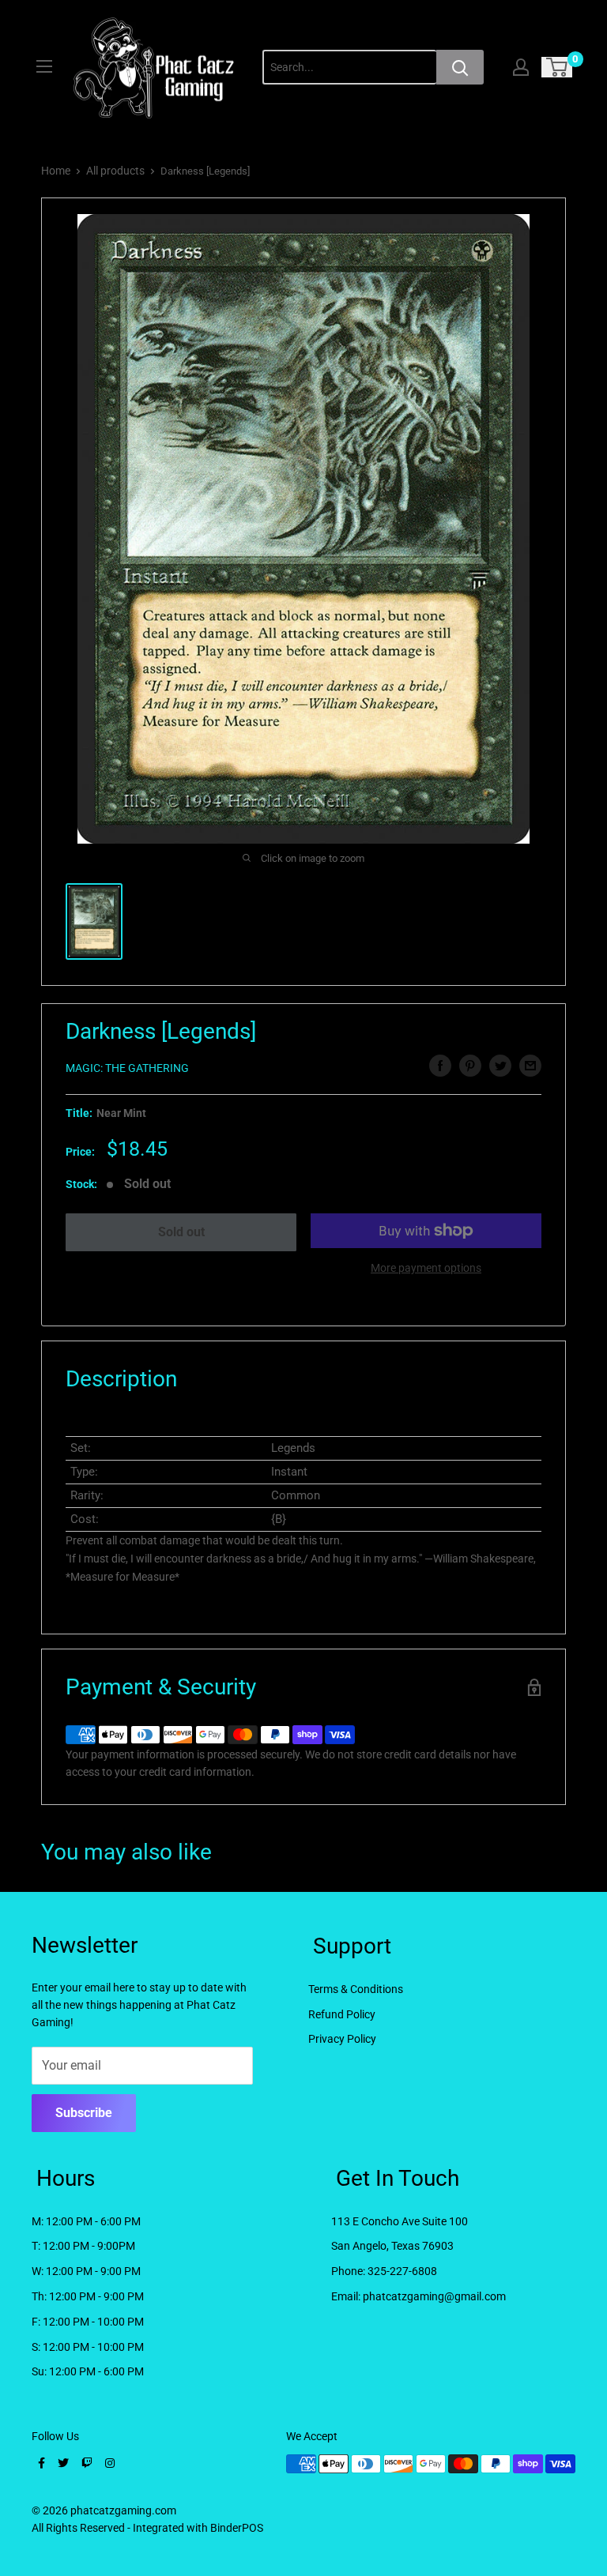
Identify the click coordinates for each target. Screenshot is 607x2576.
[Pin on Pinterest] (470, 1066)
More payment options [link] (426, 1268)
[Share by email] (530, 1066)
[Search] (460, 67)
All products (115, 171)
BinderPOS (237, 2528)
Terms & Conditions (356, 1989)
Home (56, 171)
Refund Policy (342, 2014)
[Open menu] (44, 66)
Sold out (181, 1232)
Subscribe (84, 2113)
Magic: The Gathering (127, 1068)
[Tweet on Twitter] (500, 1066)
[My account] (521, 67)
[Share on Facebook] (440, 1066)
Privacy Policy (342, 2039)
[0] (558, 67)
